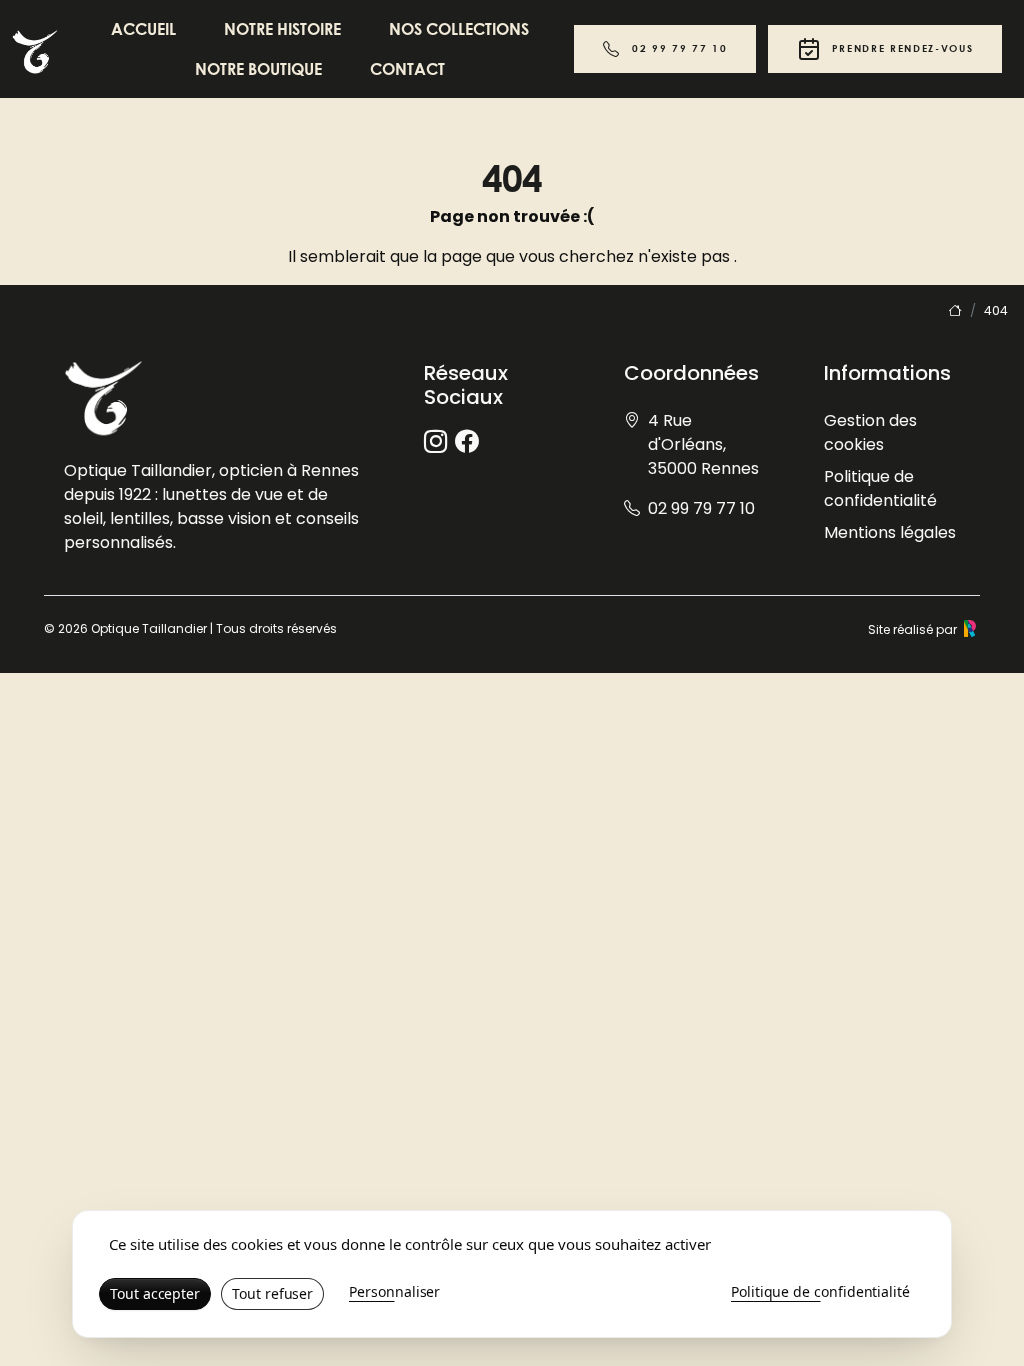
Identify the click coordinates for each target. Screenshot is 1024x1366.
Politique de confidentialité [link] (820, 1291)
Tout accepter (155, 1293)
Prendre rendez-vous (903, 48)
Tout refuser (272, 1293)
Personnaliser (394, 1291)
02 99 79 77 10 (679, 48)
